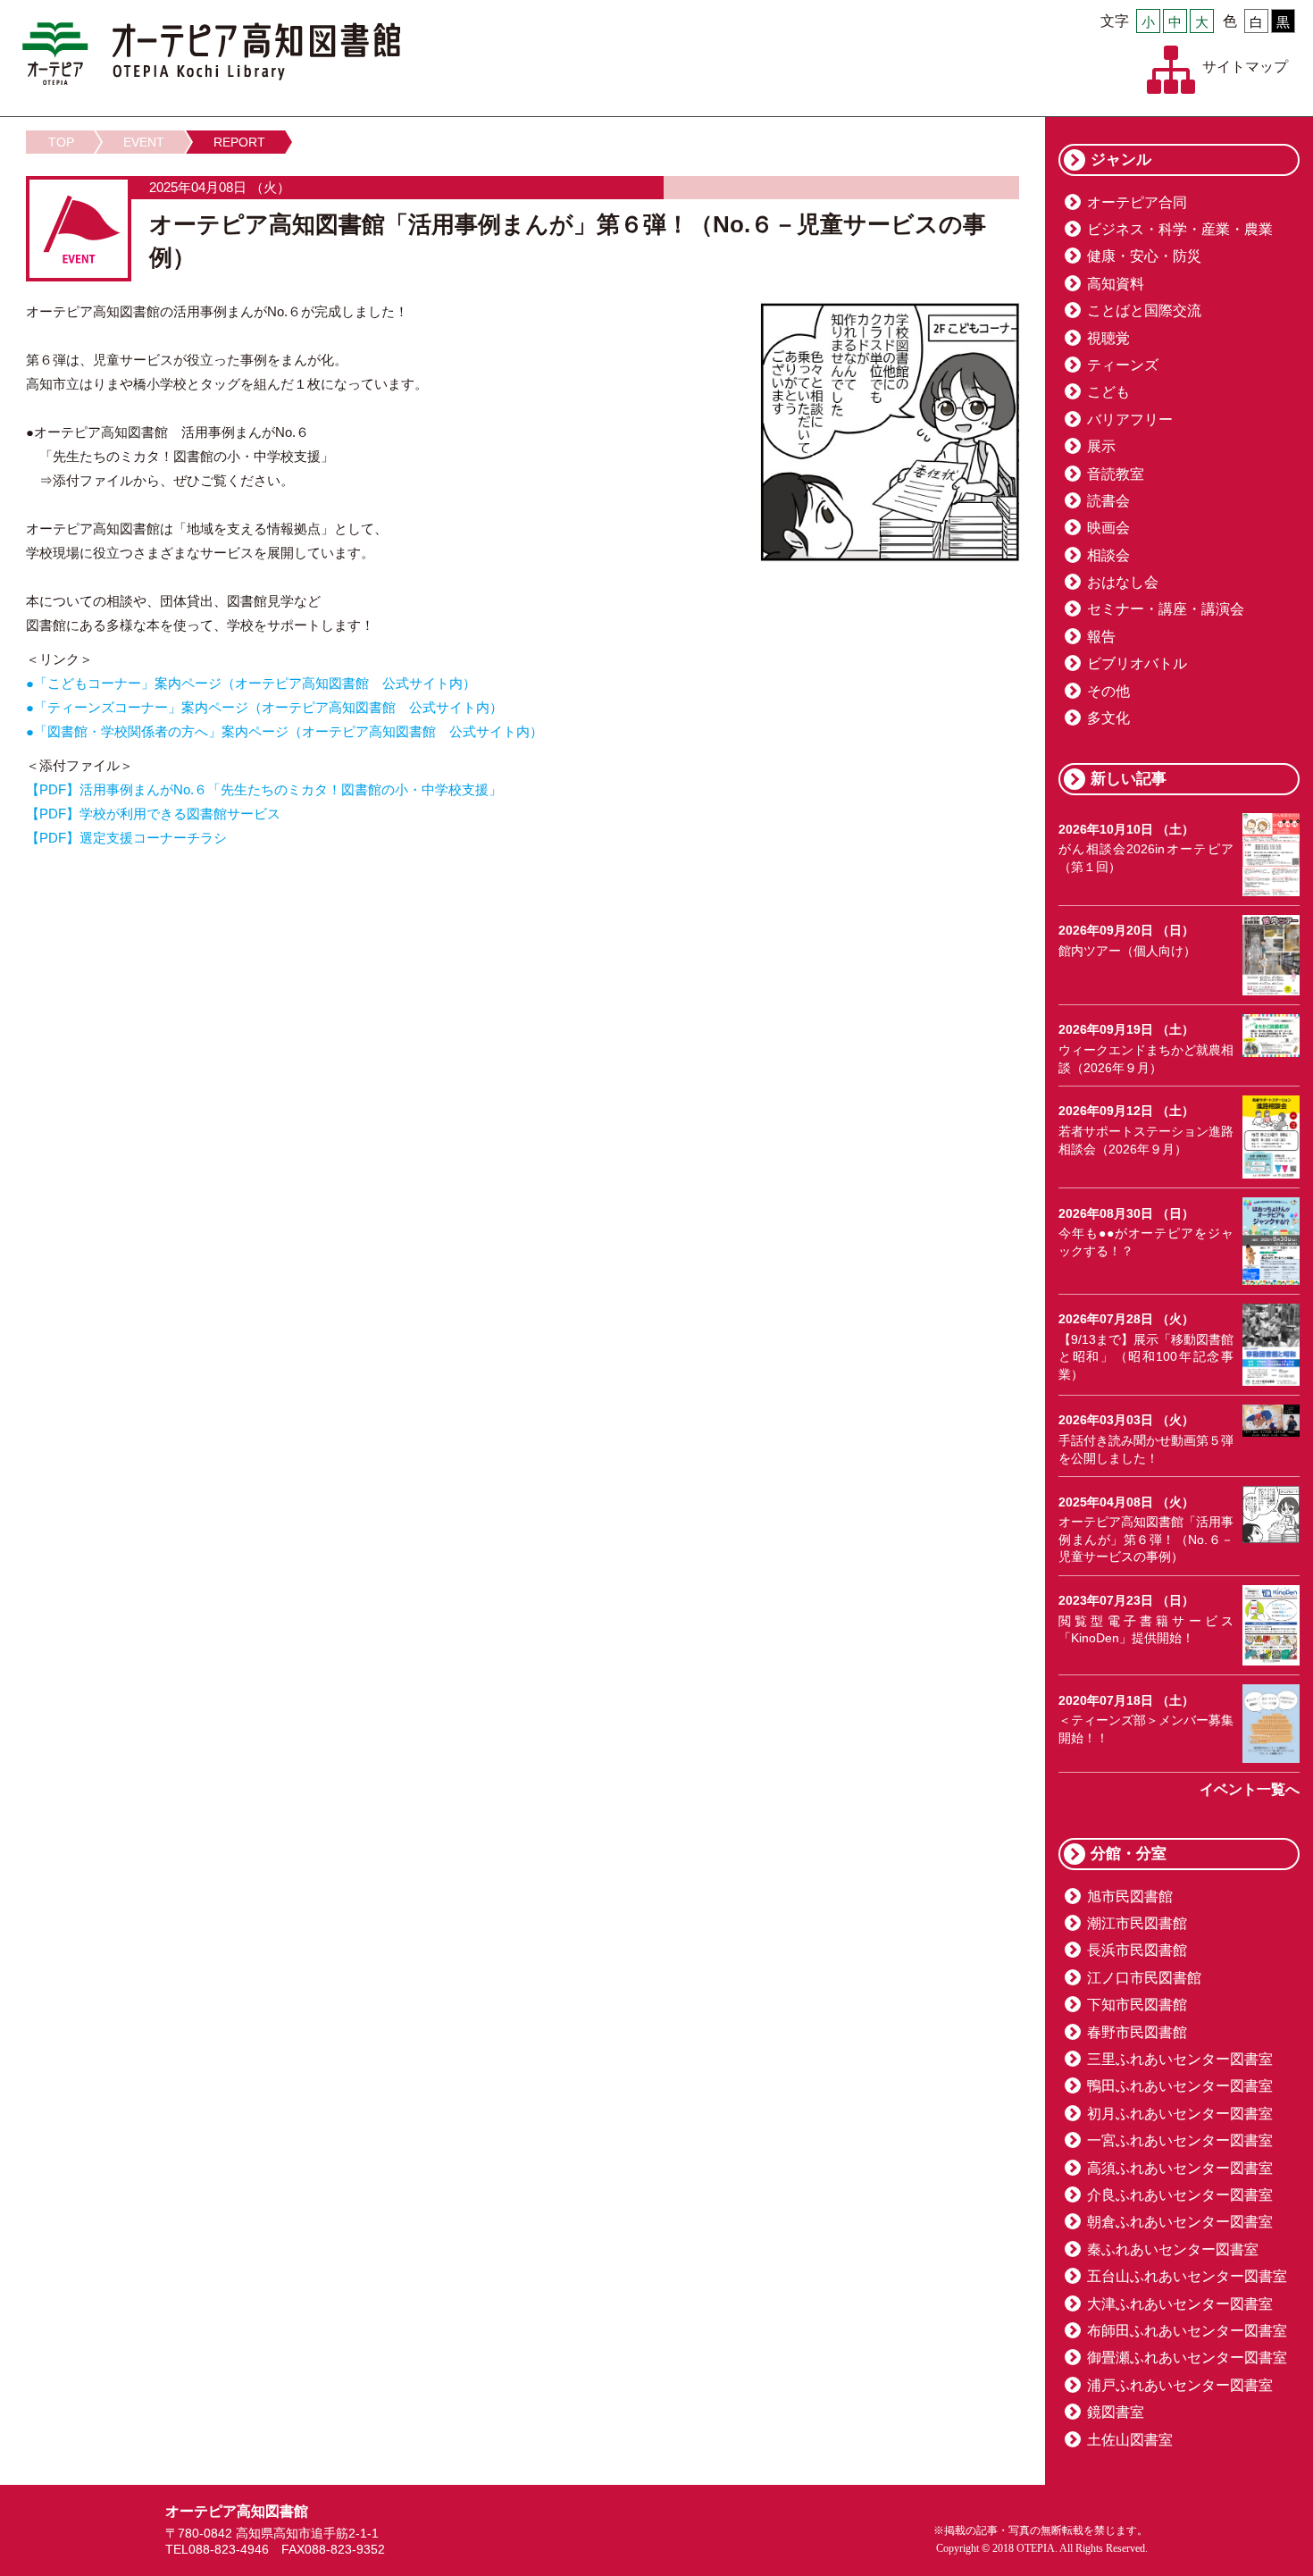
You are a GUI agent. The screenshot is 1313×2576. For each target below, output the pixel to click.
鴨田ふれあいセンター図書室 (1180, 2086)
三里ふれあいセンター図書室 (1180, 2059)
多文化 (1108, 718)
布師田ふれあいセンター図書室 (1187, 2331)
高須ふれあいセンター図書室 (1180, 2168)
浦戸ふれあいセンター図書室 (1180, 2385)
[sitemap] (1171, 70)
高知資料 (1116, 284)
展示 (1101, 446)
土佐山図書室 (1130, 2440)
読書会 (1108, 501)
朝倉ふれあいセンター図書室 (1180, 2222)
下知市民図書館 (1137, 2005)
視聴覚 (1108, 338)
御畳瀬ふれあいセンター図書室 (1187, 2358)
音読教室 (1116, 474)
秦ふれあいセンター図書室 (1173, 2249)
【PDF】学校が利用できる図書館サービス (153, 814)
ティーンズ (1123, 365)
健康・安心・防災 (1144, 256)
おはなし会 (1123, 582)
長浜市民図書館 (1137, 1950)
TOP (61, 142)
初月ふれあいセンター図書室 (1180, 2114)
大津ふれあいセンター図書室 (1180, 2304)
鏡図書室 (1116, 2412)
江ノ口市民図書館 (1144, 1978)
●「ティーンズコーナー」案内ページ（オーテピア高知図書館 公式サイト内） (264, 707)
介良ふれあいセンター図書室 (1180, 2195)
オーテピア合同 (1137, 202)
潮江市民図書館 (1137, 1923)
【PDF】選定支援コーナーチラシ (126, 838)
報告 (1101, 637)
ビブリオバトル (1137, 663)
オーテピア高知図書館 (211, 54)
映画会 (1108, 528)
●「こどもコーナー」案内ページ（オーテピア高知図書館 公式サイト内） (251, 683)
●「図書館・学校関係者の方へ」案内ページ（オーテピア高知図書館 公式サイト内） (284, 731)
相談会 (1108, 555)
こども (1108, 392)
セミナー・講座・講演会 (1166, 609)
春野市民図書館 (1137, 2032)
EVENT (144, 142)
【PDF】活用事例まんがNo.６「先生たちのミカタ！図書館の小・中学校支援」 (264, 789)
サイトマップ (1245, 67)
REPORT (239, 142)
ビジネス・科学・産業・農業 (1180, 229)
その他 (1108, 691)
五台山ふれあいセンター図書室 (1187, 2276)
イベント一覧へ (1250, 1789)
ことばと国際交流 (1144, 310)
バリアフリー (1130, 420)
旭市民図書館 (1130, 1896)
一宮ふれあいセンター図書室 (1180, 2140)
